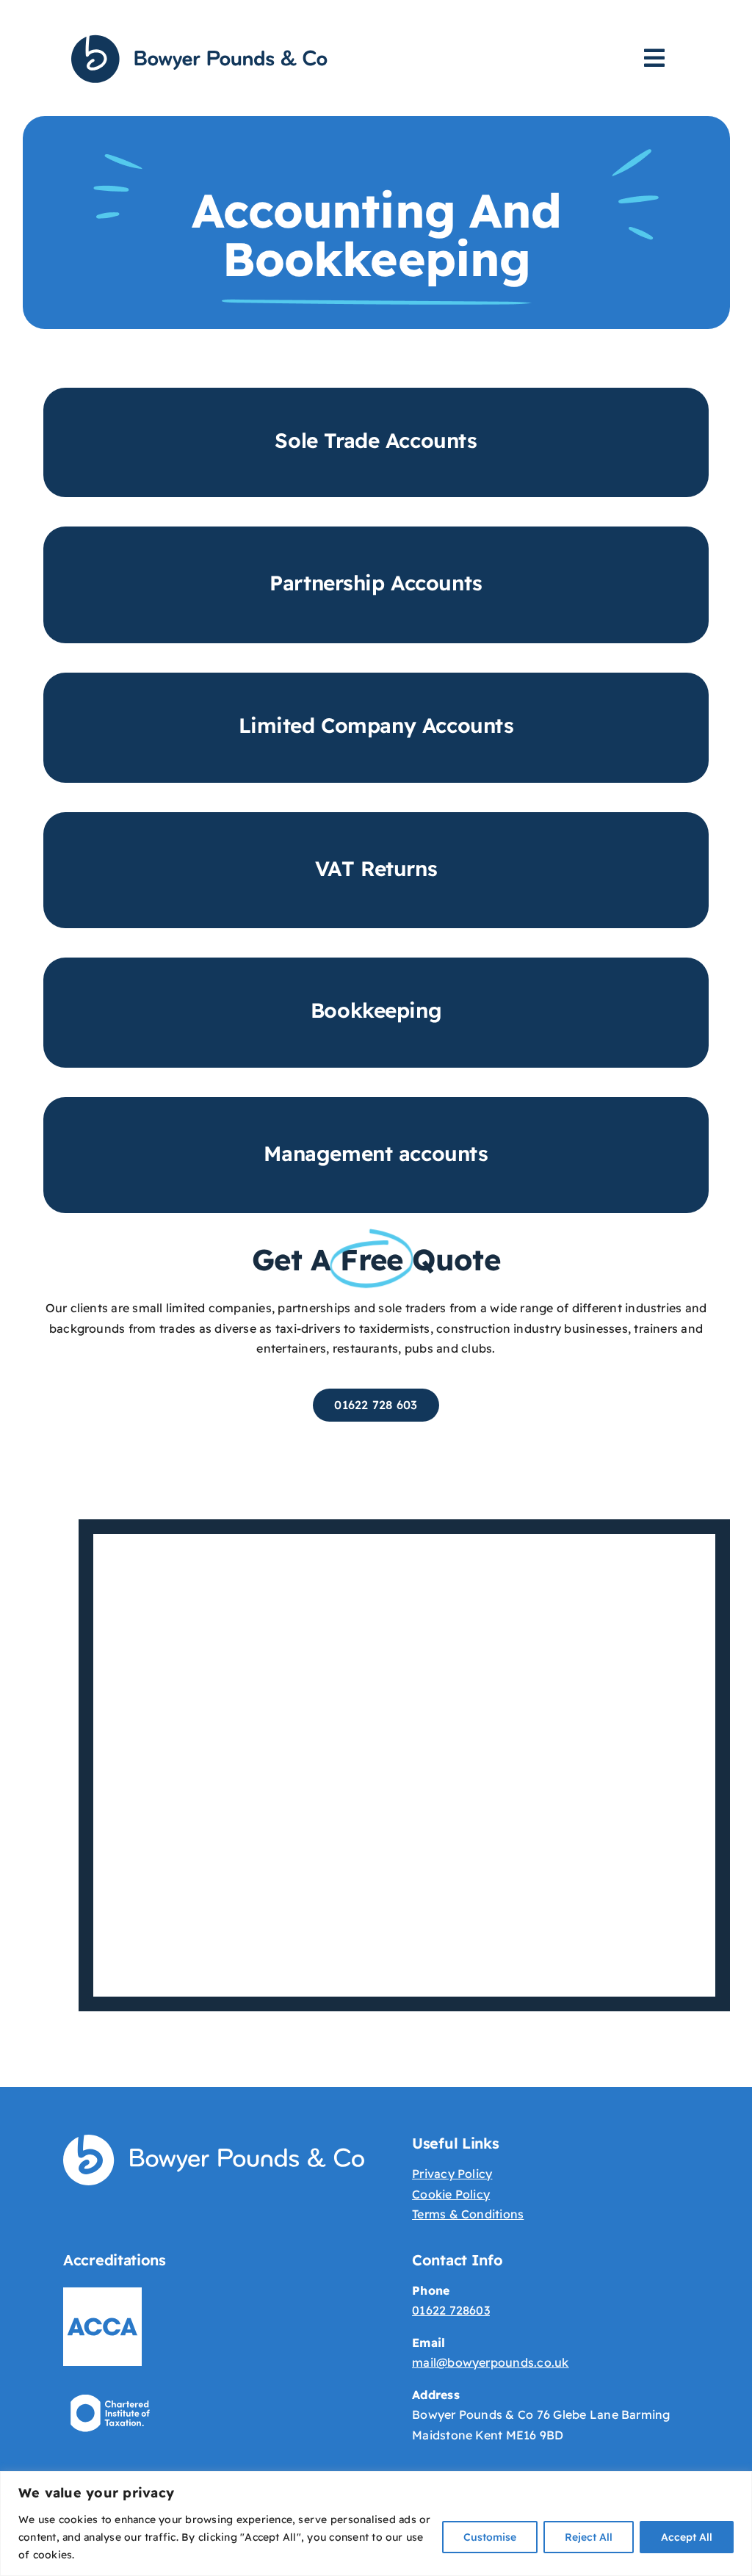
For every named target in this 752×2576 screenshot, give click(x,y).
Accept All (687, 2537)
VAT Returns (376, 868)
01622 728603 (451, 2310)
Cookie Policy (451, 2194)
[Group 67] (199, 39)
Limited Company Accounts (376, 725)
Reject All (589, 2537)
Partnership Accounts (376, 583)
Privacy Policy (452, 2174)
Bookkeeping (376, 1010)
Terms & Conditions (468, 2214)
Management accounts (376, 1153)
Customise (490, 2537)
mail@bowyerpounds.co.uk (491, 2362)
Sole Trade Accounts (376, 440)
